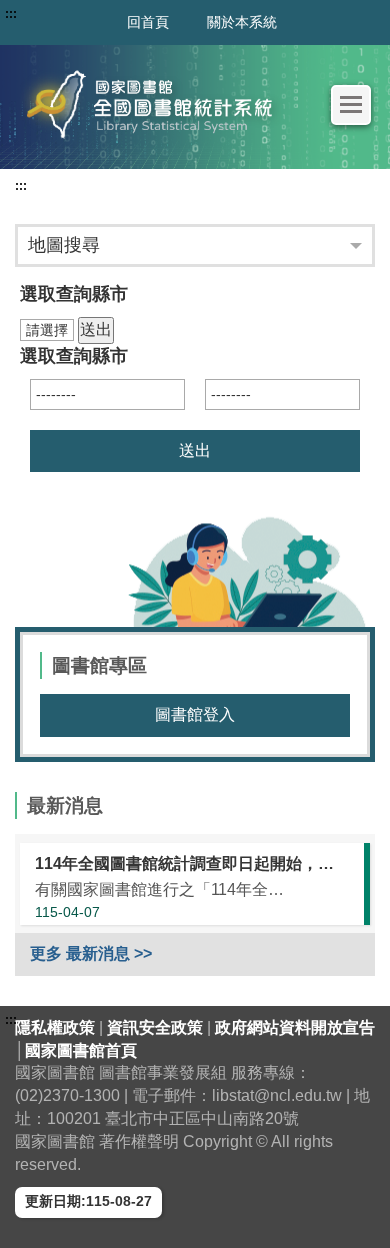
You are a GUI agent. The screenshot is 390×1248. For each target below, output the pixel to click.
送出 (96, 329)
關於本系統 (242, 22)
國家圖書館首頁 (81, 1050)
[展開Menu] (351, 104)
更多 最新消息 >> (91, 953)
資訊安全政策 (157, 1027)
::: (21, 186)
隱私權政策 (57, 1027)
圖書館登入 (195, 714)
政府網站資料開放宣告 (295, 1027)
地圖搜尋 (64, 244)
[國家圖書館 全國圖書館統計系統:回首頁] (155, 104)
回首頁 (148, 22)
